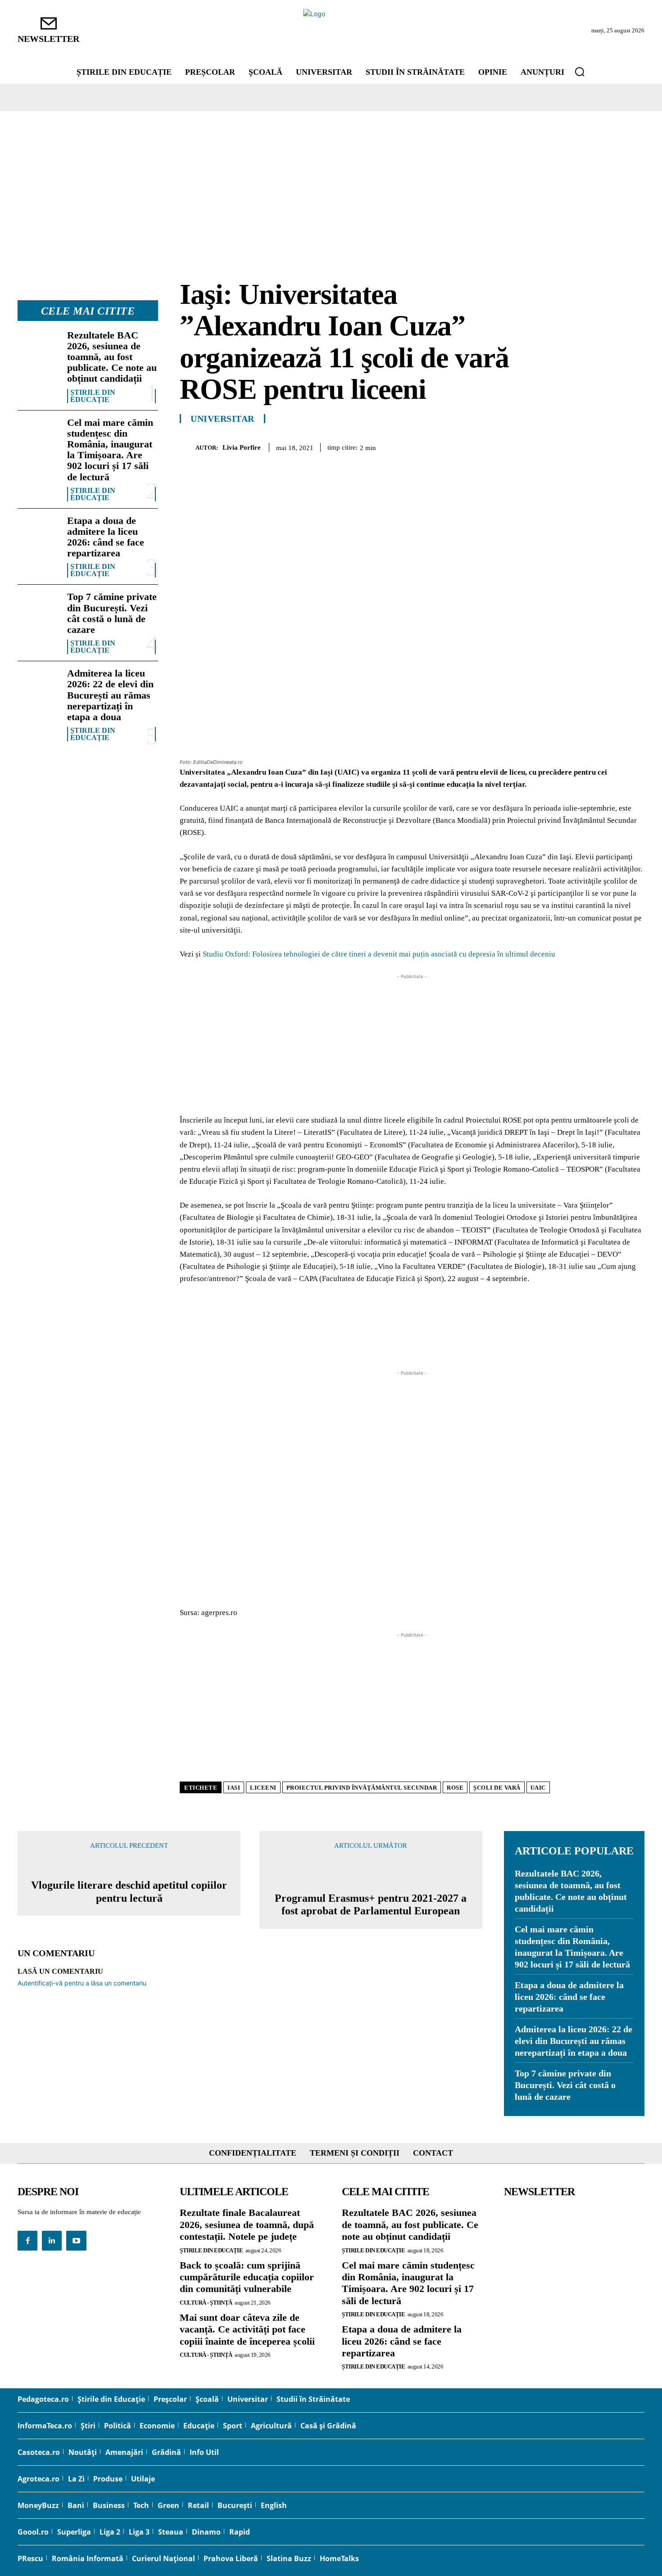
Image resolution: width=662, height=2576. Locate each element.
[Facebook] (531, 446)
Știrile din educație (93, 396)
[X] (552, 446)
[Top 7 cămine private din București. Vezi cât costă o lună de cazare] (39, 610)
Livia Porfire (242, 447)
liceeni (263, 1788)
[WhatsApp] (593, 446)
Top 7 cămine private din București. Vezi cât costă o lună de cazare (112, 613)
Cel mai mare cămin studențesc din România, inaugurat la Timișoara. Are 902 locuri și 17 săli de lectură (110, 450)
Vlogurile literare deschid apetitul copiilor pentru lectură (129, 1892)
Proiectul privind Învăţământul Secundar (362, 1788)
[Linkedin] (614, 446)
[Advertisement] (331, 179)
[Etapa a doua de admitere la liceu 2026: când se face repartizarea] (39, 534)
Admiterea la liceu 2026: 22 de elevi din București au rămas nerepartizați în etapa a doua (110, 695)
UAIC (538, 1788)
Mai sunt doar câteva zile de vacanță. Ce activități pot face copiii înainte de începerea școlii (247, 2329)
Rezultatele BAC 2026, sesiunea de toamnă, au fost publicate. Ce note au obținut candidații (112, 357)
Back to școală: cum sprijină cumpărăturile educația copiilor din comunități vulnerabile (247, 2277)
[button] (580, 72)
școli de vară (497, 1788)
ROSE (455, 1788)
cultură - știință (206, 2303)
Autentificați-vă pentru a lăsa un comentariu (82, 1983)
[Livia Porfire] (188, 447)
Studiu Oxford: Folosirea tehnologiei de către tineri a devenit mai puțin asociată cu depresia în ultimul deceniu (379, 954)
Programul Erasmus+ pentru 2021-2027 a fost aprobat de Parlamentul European (371, 1905)
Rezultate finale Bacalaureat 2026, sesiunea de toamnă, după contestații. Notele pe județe (247, 2224)
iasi (234, 1788)
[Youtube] (76, 2241)
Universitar (222, 419)
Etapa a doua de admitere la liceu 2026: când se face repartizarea (106, 537)
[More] (635, 446)
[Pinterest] (572, 446)
